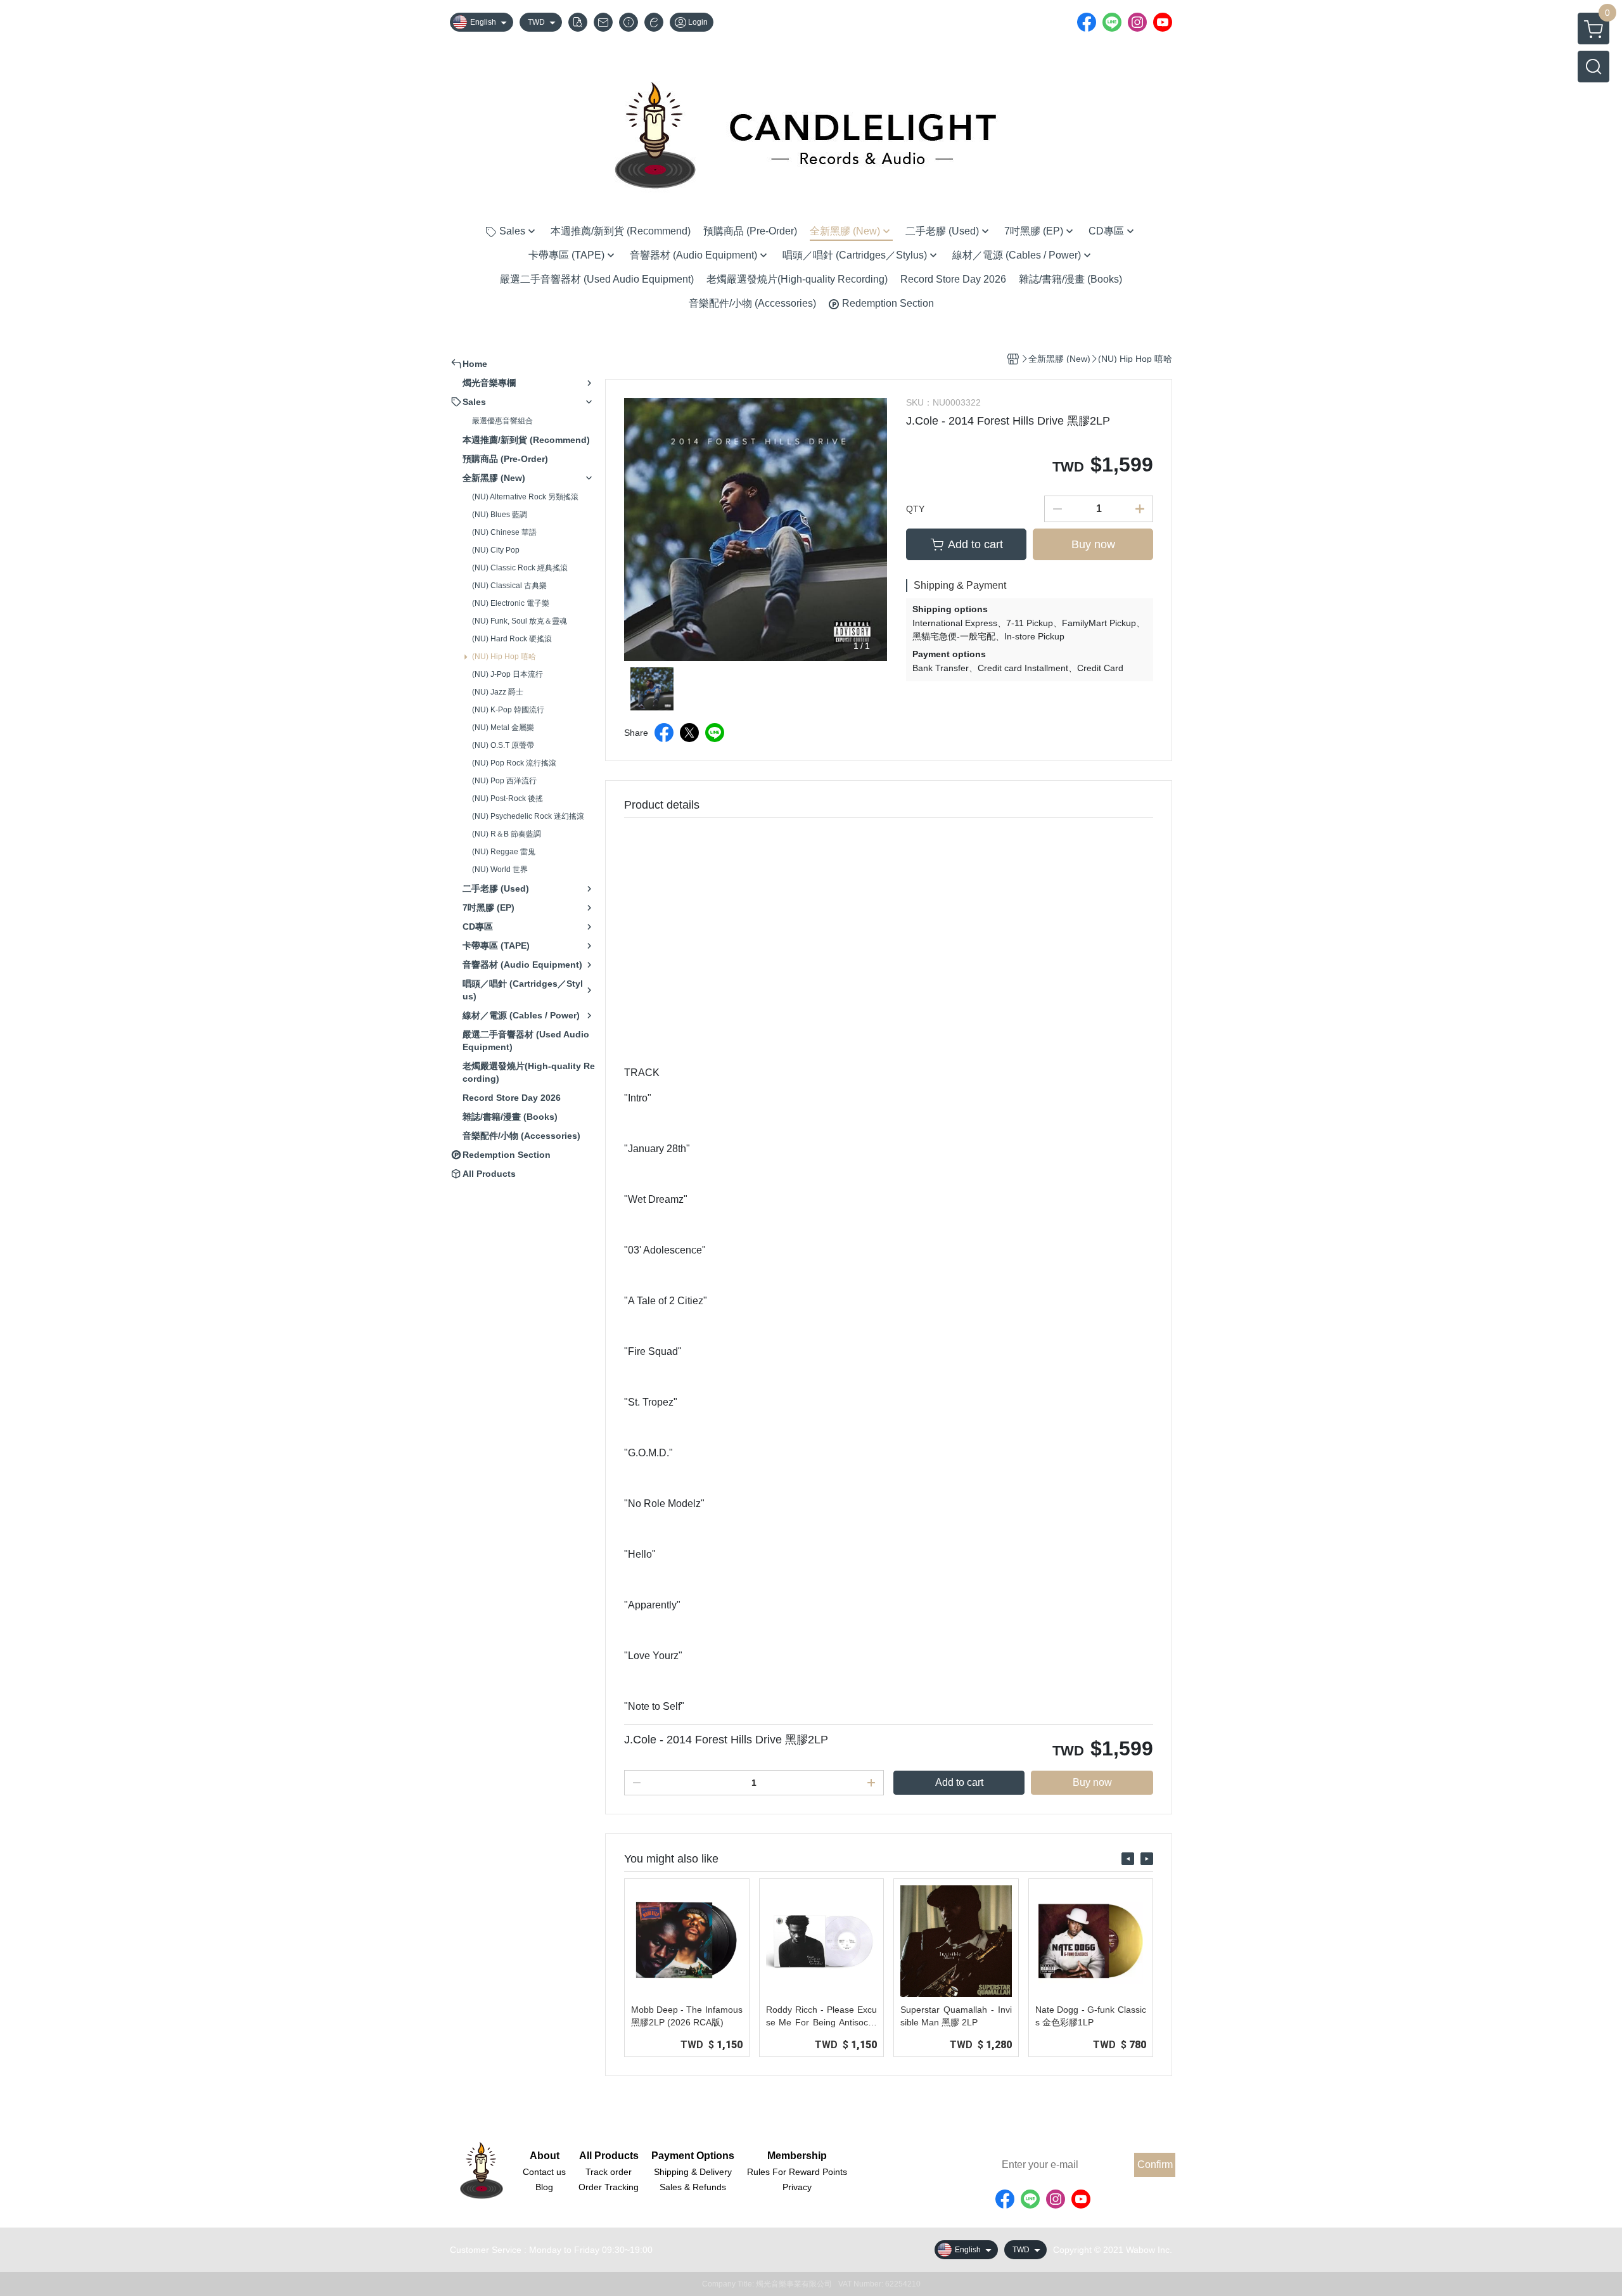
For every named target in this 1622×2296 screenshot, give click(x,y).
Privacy (797, 2187)
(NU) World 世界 (500, 869)
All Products (609, 2156)
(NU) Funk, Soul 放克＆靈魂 (520, 621)
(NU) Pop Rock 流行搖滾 (514, 763)
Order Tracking (609, 2187)
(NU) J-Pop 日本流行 (508, 674)
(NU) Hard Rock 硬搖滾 (512, 639)
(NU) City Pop (496, 550)
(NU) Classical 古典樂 (509, 586)
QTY (915, 509)
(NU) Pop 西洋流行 (504, 781)
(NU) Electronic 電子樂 (511, 603)
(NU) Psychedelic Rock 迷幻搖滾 (528, 816)
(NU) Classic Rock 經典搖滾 (520, 568)
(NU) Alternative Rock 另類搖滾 (525, 497)
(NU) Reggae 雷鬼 (504, 852)
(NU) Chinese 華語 (504, 532)
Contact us (544, 2172)
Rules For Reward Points (797, 2172)
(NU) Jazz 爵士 (498, 692)
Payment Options (693, 2156)
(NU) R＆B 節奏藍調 (507, 834)
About (545, 2156)
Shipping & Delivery (693, 2172)
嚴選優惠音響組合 (502, 421)
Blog (544, 2187)
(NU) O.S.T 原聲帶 (503, 745)
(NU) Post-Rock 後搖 (508, 798)
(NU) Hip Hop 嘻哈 (504, 657)
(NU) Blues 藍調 (500, 515)
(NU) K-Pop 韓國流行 (508, 710)
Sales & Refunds (693, 2187)
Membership (797, 2156)
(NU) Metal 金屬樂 (503, 728)
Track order (609, 2172)
